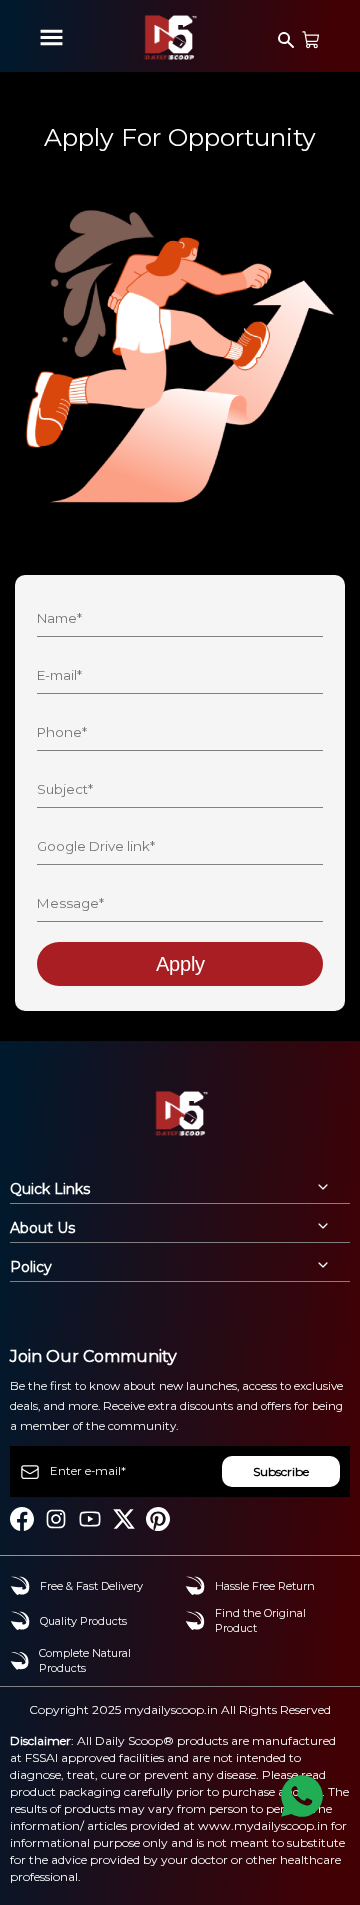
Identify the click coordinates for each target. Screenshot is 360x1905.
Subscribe (281, 1471)
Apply (180, 963)
